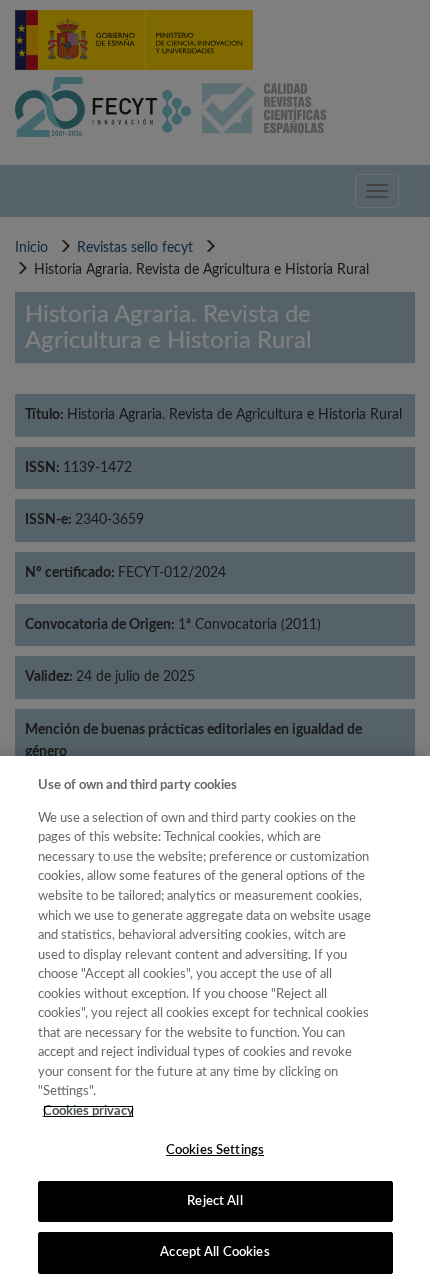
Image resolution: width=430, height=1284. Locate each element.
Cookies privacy (88, 1111)
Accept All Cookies (214, 1252)
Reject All (214, 1201)
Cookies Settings (215, 1150)
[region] (215, 1020)
